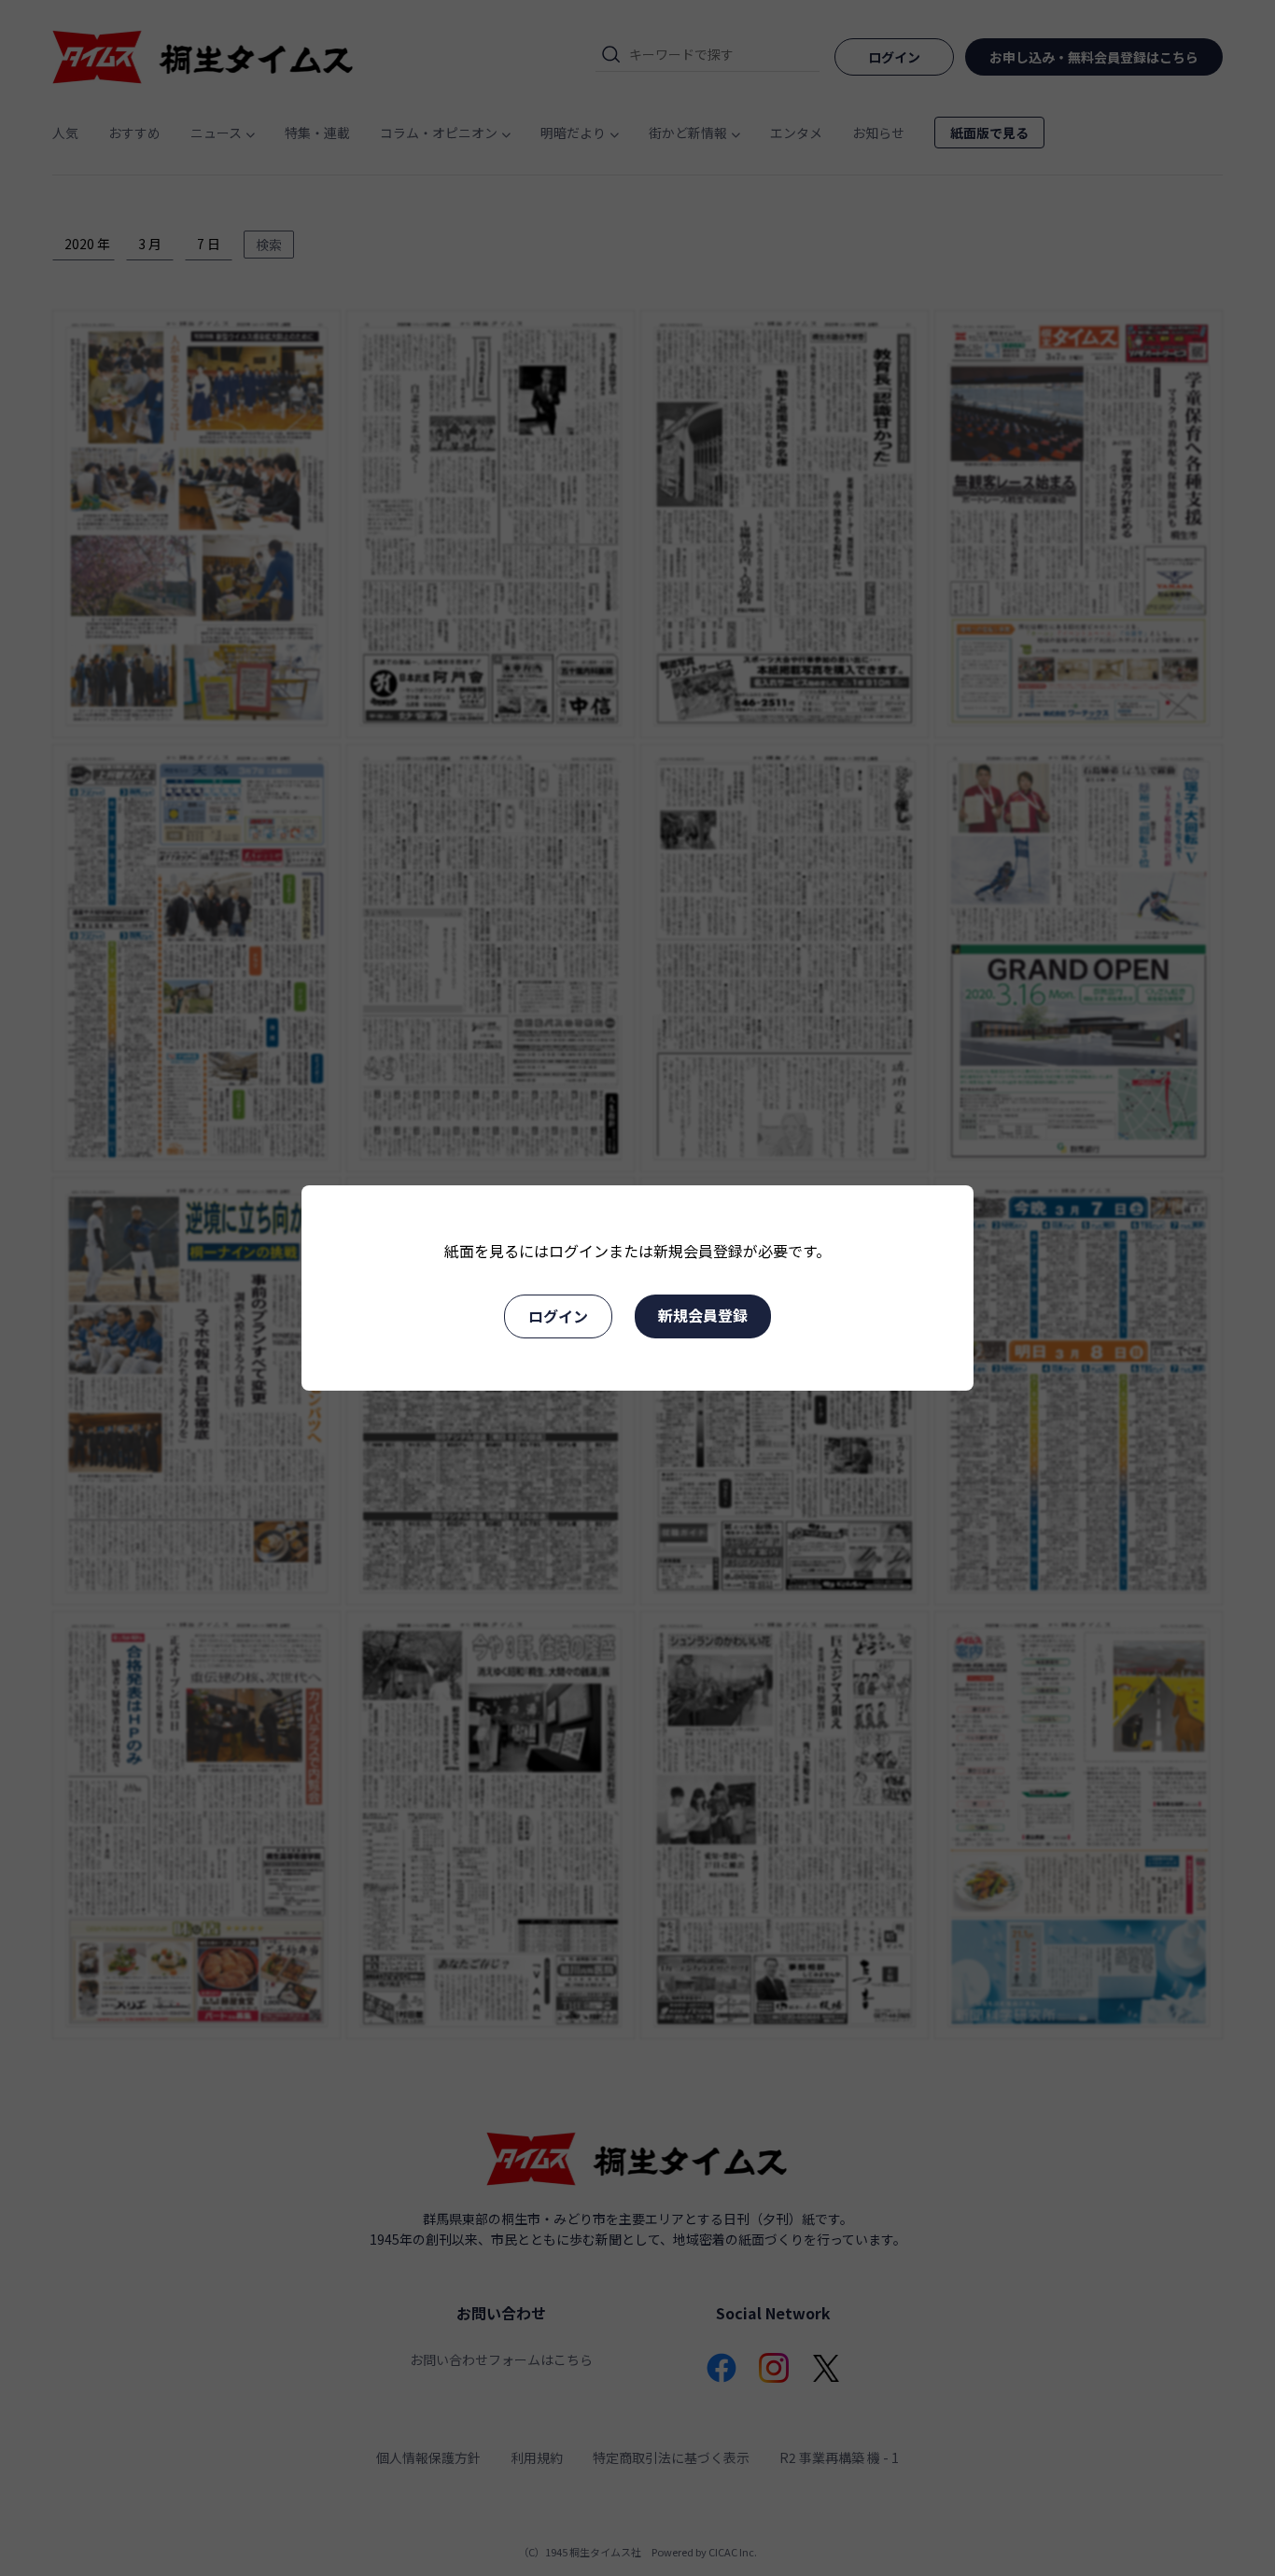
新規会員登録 (703, 1315)
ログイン (558, 1316)
